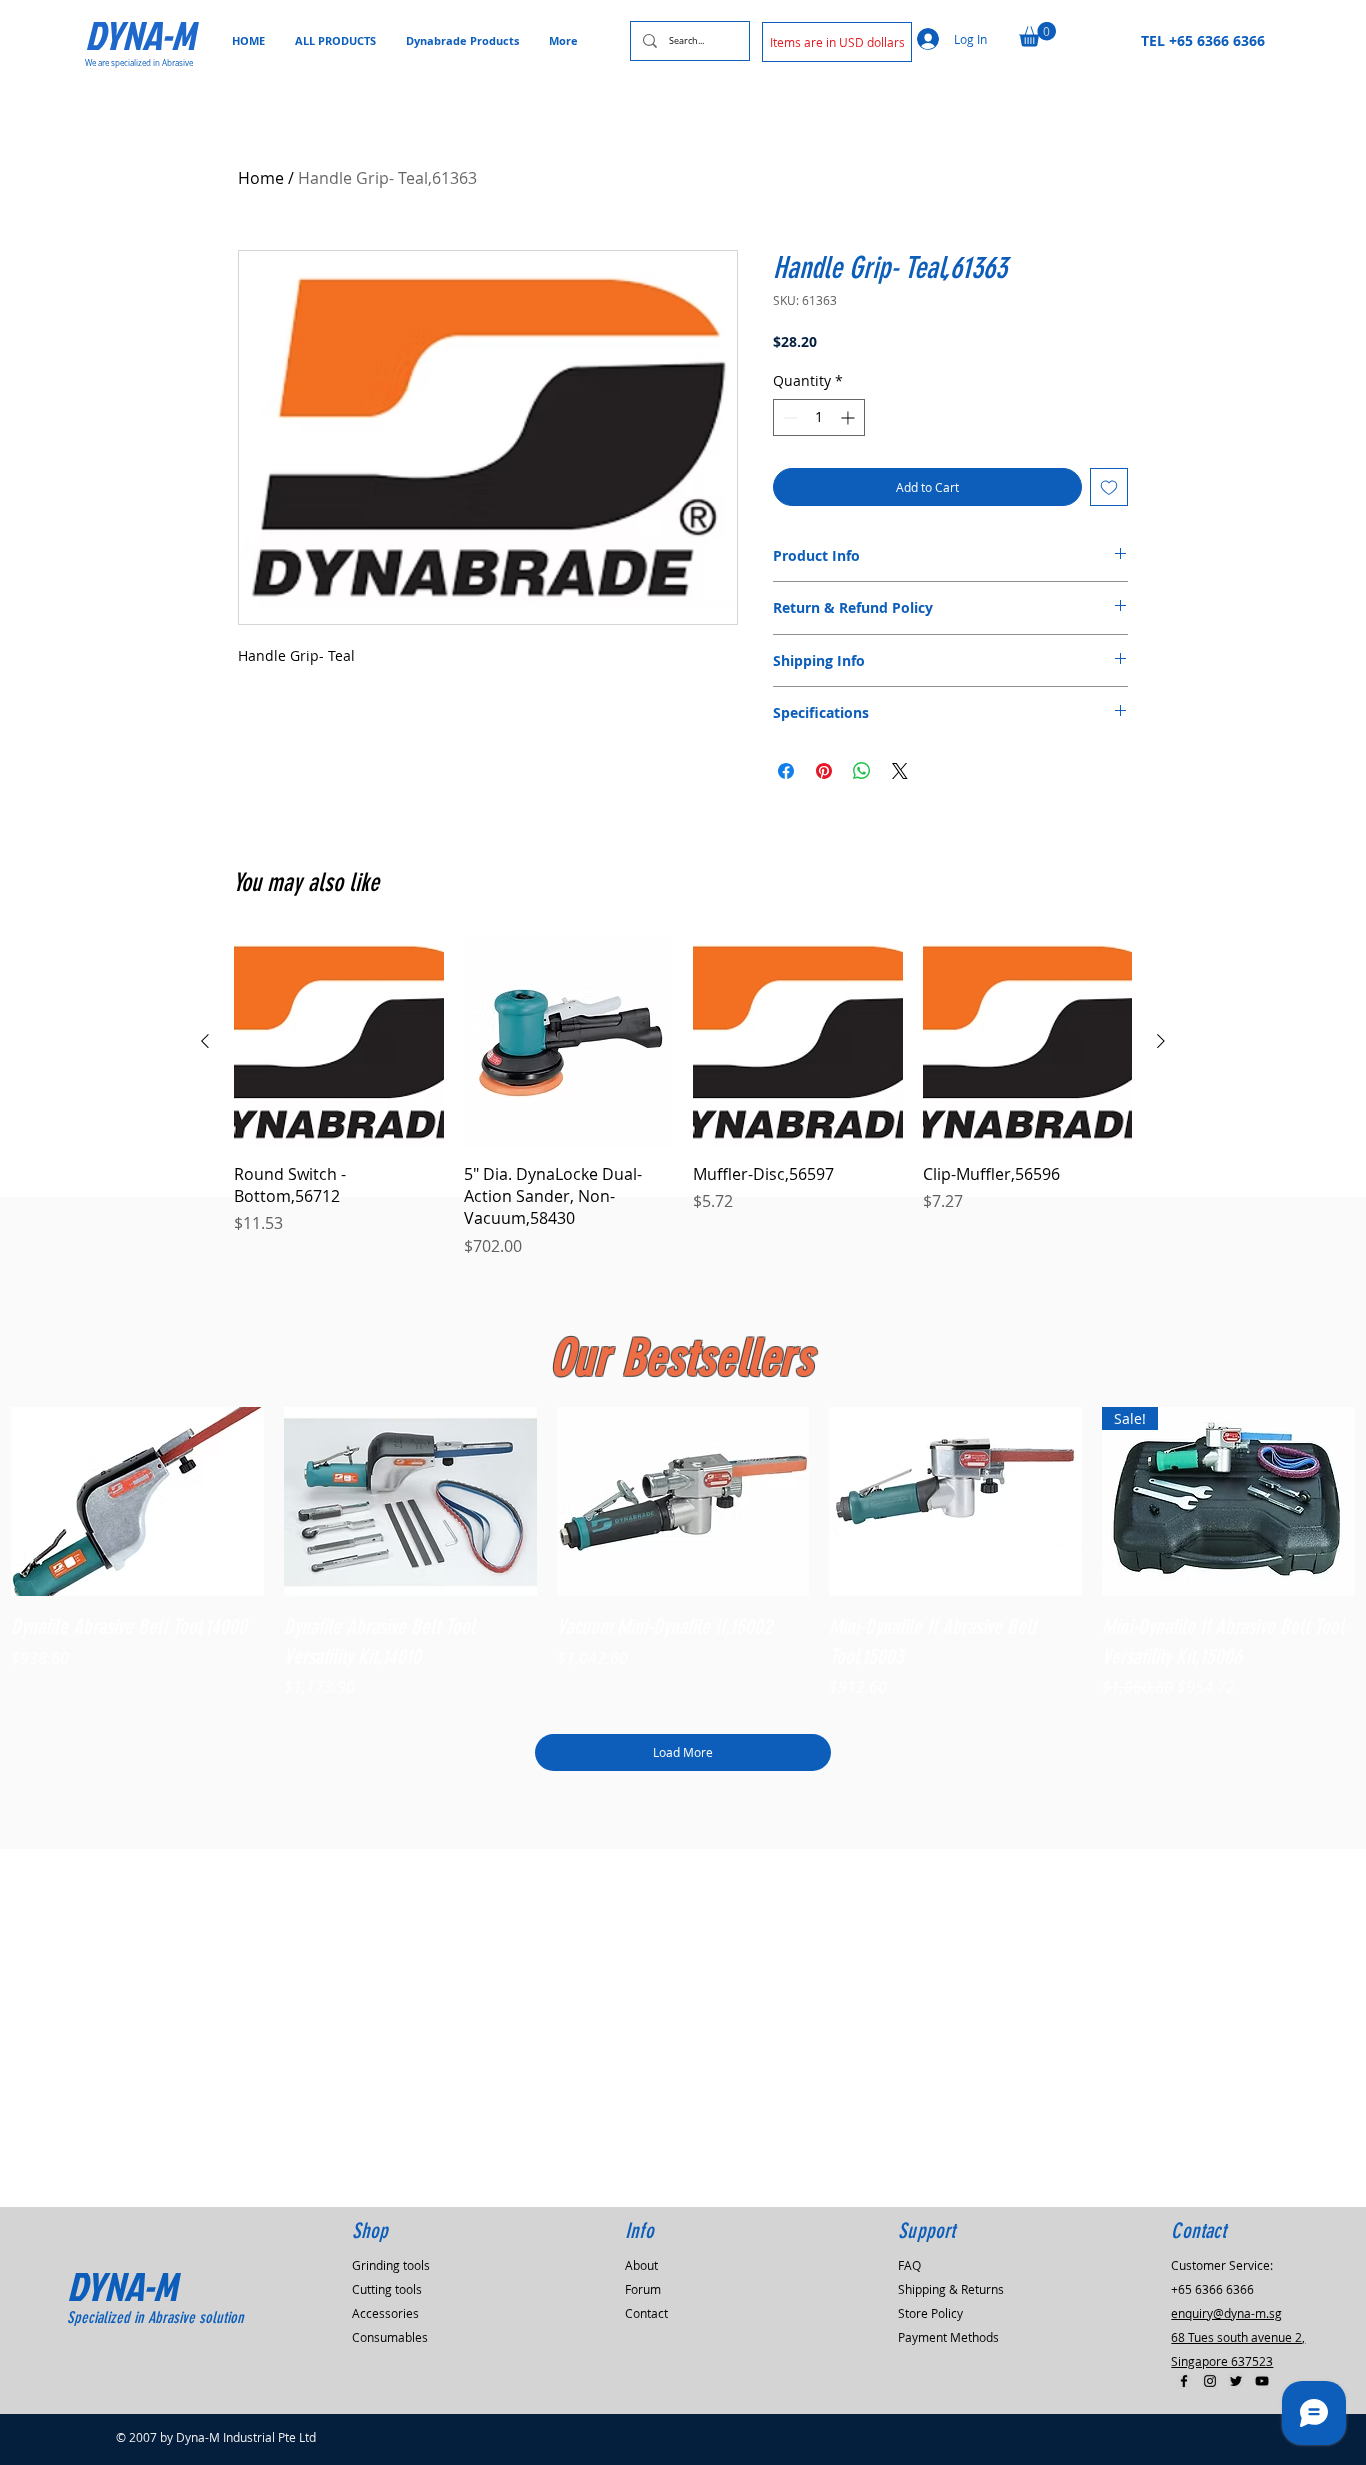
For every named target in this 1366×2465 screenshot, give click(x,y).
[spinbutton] (819, 417)
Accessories (385, 2313)
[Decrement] (788, 417)
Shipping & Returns (951, 2289)
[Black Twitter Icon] (1236, 2381)
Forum (643, 2289)
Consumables (390, 2337)
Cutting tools (387, 2289)
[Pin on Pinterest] (824, 771)
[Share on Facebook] (786, 771)
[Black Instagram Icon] (1210, 2381)
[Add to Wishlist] (1109, 487)
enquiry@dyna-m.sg (1226, 2313)
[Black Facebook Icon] (1184, 2381)
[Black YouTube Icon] (1262, 2381)
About (641, 2265)
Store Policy (930, 2313)
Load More (683, 1752)
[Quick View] (137, 1502)
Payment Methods (948, 2337)
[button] (837, 42)
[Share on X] (900, 771)
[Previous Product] (205, 1041)
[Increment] (849, 417)
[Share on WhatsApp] (862, 771)
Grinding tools (391, 2265)
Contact (646, 2313)
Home (261, 178)
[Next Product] (1161, 1041)
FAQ (909, 2265)
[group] (683, 1097)
